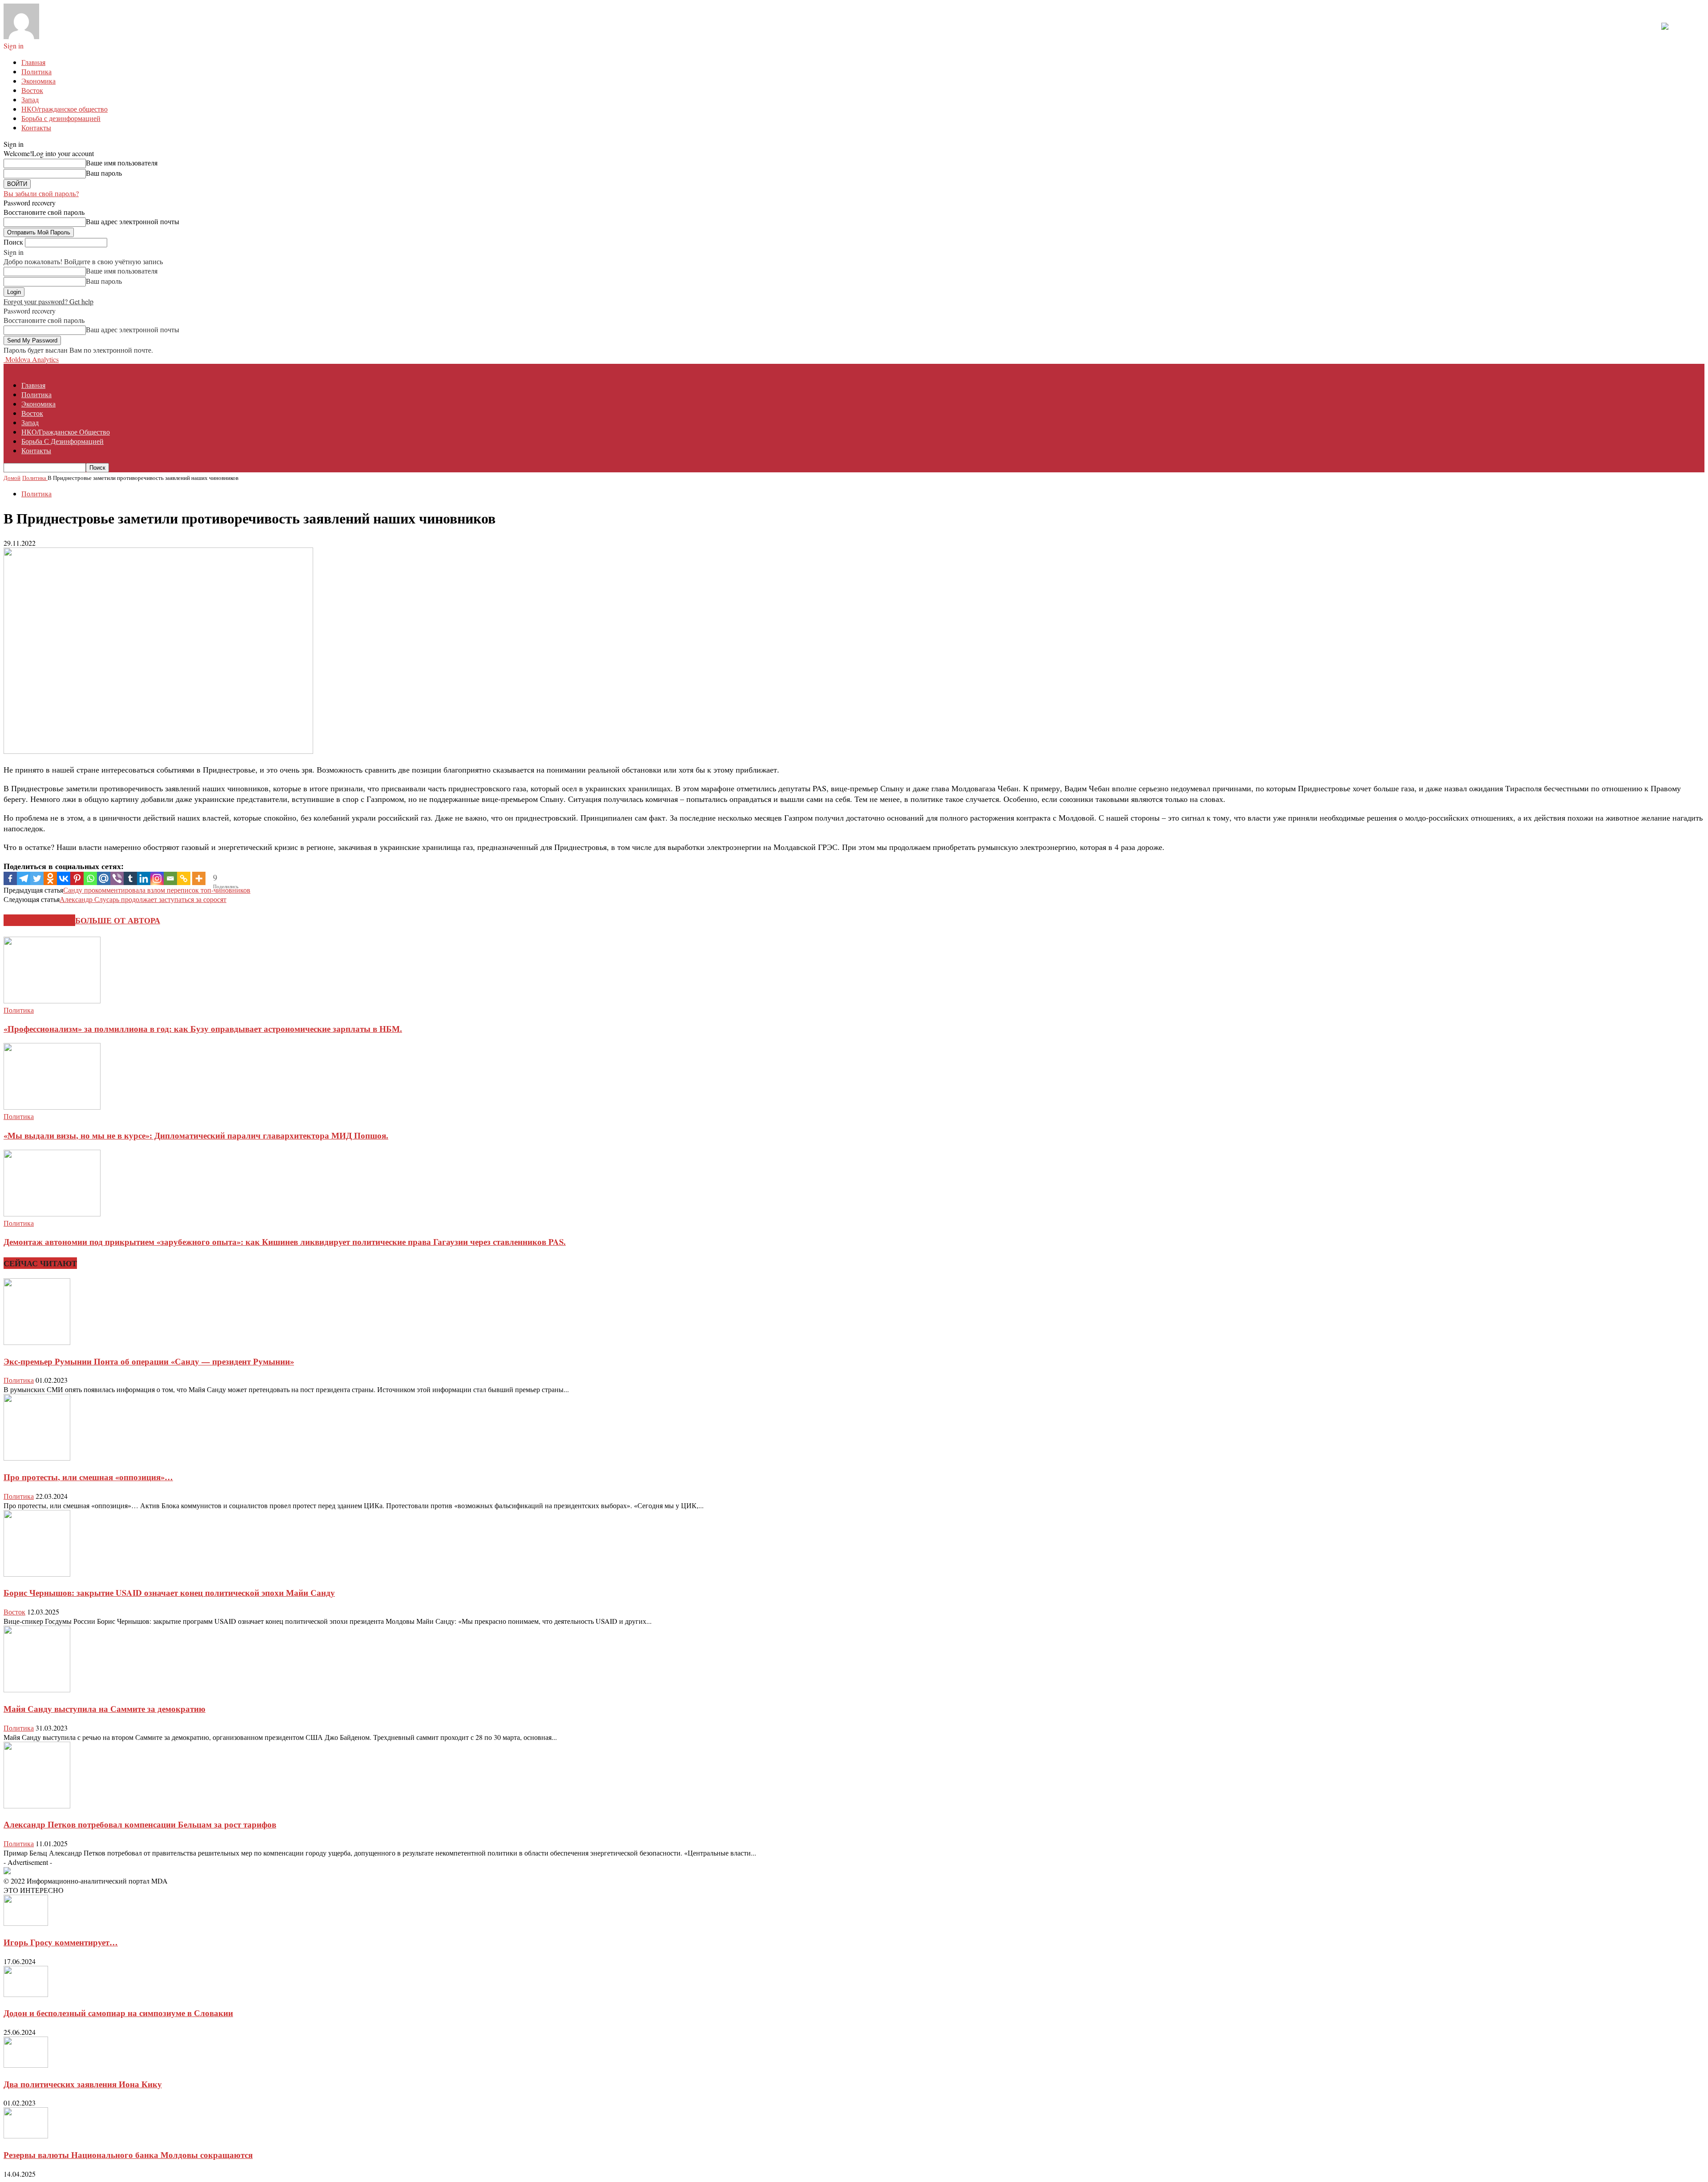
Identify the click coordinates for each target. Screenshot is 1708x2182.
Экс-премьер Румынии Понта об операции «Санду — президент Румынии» (149, 1361)
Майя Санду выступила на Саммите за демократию (105, 1709)
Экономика (38, 81)
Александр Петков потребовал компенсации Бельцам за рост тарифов (140, 1824)
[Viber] (117, 878)
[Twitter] (37, 878)
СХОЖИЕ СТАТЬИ (39, 920)
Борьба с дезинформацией (61, 118)
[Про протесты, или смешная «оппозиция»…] (37, 1458)
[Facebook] (10, 878)
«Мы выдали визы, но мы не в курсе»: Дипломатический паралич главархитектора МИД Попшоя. (196, 1135)
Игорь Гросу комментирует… (61, 1942)
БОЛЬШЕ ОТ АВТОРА (118, 920)
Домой (12, 478)
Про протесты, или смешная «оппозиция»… (88, 1477)
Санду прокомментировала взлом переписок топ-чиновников (157, 890)
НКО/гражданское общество (64, 109)
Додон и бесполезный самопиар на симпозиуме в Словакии (118, 2013)
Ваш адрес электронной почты (133, 221)
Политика (36, 71)
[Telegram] (24, 878)
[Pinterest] (77, 878)
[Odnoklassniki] (50, 878)
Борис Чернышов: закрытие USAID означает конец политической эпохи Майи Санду (169, 1592)
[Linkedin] (144, 878)
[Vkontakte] (64, 878)
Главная (33, 62)
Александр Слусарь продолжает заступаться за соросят (143, 899)
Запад (30, 99)
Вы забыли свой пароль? (41, 193)
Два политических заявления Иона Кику (83, 2084)
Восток (32, 90)
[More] (199, 878)
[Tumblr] (130, 878)
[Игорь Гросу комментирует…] (26, 1923)
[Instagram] (157, 878)
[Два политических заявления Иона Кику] (26, 2065)
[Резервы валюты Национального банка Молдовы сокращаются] (26, 2136)
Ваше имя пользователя (122, 163)
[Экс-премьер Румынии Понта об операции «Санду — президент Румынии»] (37, 1342)
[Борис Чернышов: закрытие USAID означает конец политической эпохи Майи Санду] (37, 1574)
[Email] (170, 878)
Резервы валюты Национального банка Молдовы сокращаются (128, 2155)
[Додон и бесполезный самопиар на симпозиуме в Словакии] (26, 1994)
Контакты (36, 127)
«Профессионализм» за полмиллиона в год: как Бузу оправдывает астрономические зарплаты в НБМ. (203, 1029)
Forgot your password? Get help (48, 301)
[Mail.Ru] (104, 878)
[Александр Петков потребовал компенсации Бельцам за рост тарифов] (37, 1806)
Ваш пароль (104, 173)
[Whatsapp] (90, 878)
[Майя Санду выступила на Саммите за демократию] (37, 1689)
